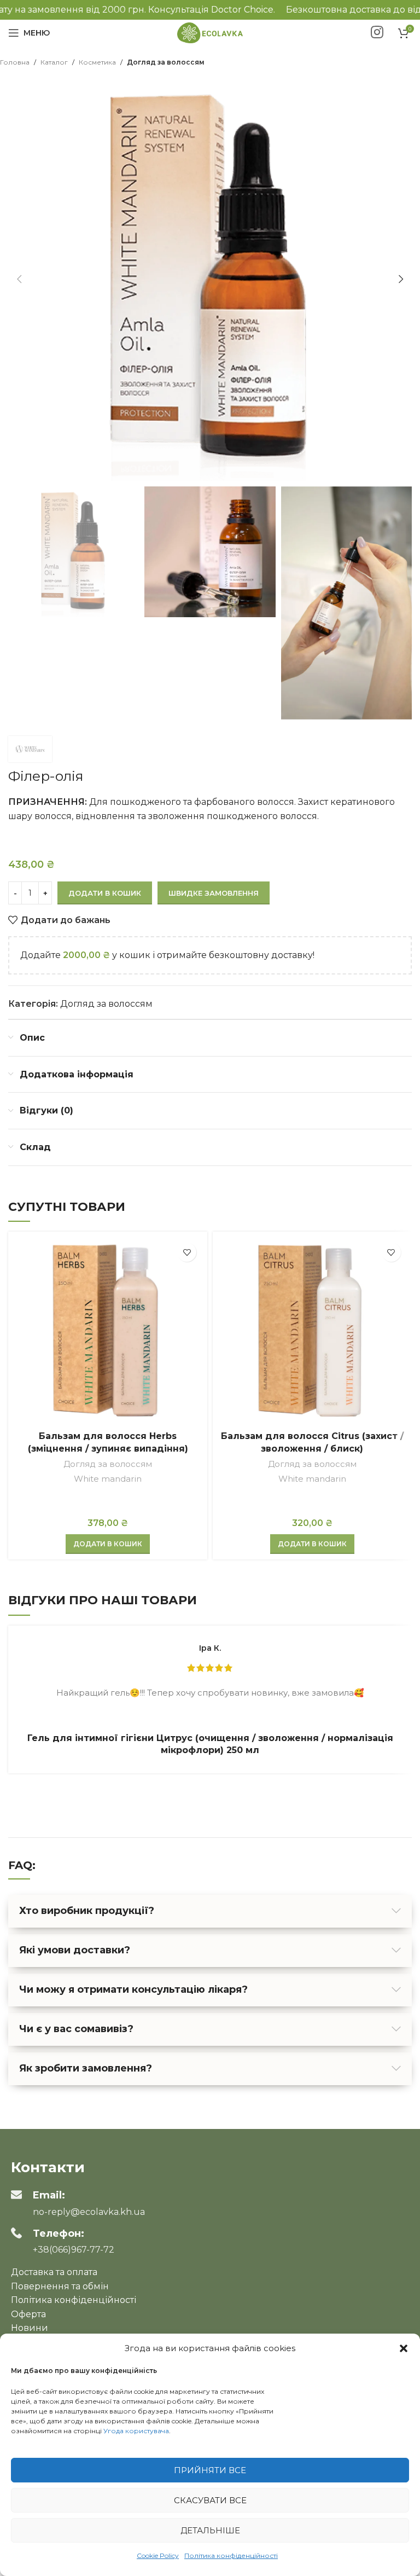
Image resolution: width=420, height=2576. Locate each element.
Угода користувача (136, 2431)
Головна (15, 62)
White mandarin (108, 1479)
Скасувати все (210, 2500)
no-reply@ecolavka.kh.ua (89, 2212)
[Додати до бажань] (187, 1252)
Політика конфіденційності (231, 2555)
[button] (404, 2348)
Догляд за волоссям (166, 62)
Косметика (97, 62)
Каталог (54, 62)
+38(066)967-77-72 (74, 2250)
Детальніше (210, 2530)
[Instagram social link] (377, 33)
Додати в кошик (105, 893)
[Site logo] (210, 32)
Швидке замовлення (214, 893)
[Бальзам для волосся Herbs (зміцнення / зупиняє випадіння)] (108, 1331)
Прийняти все (210, 2470)
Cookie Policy (158, 2555)
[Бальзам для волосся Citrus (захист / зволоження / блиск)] (312, 1331)
